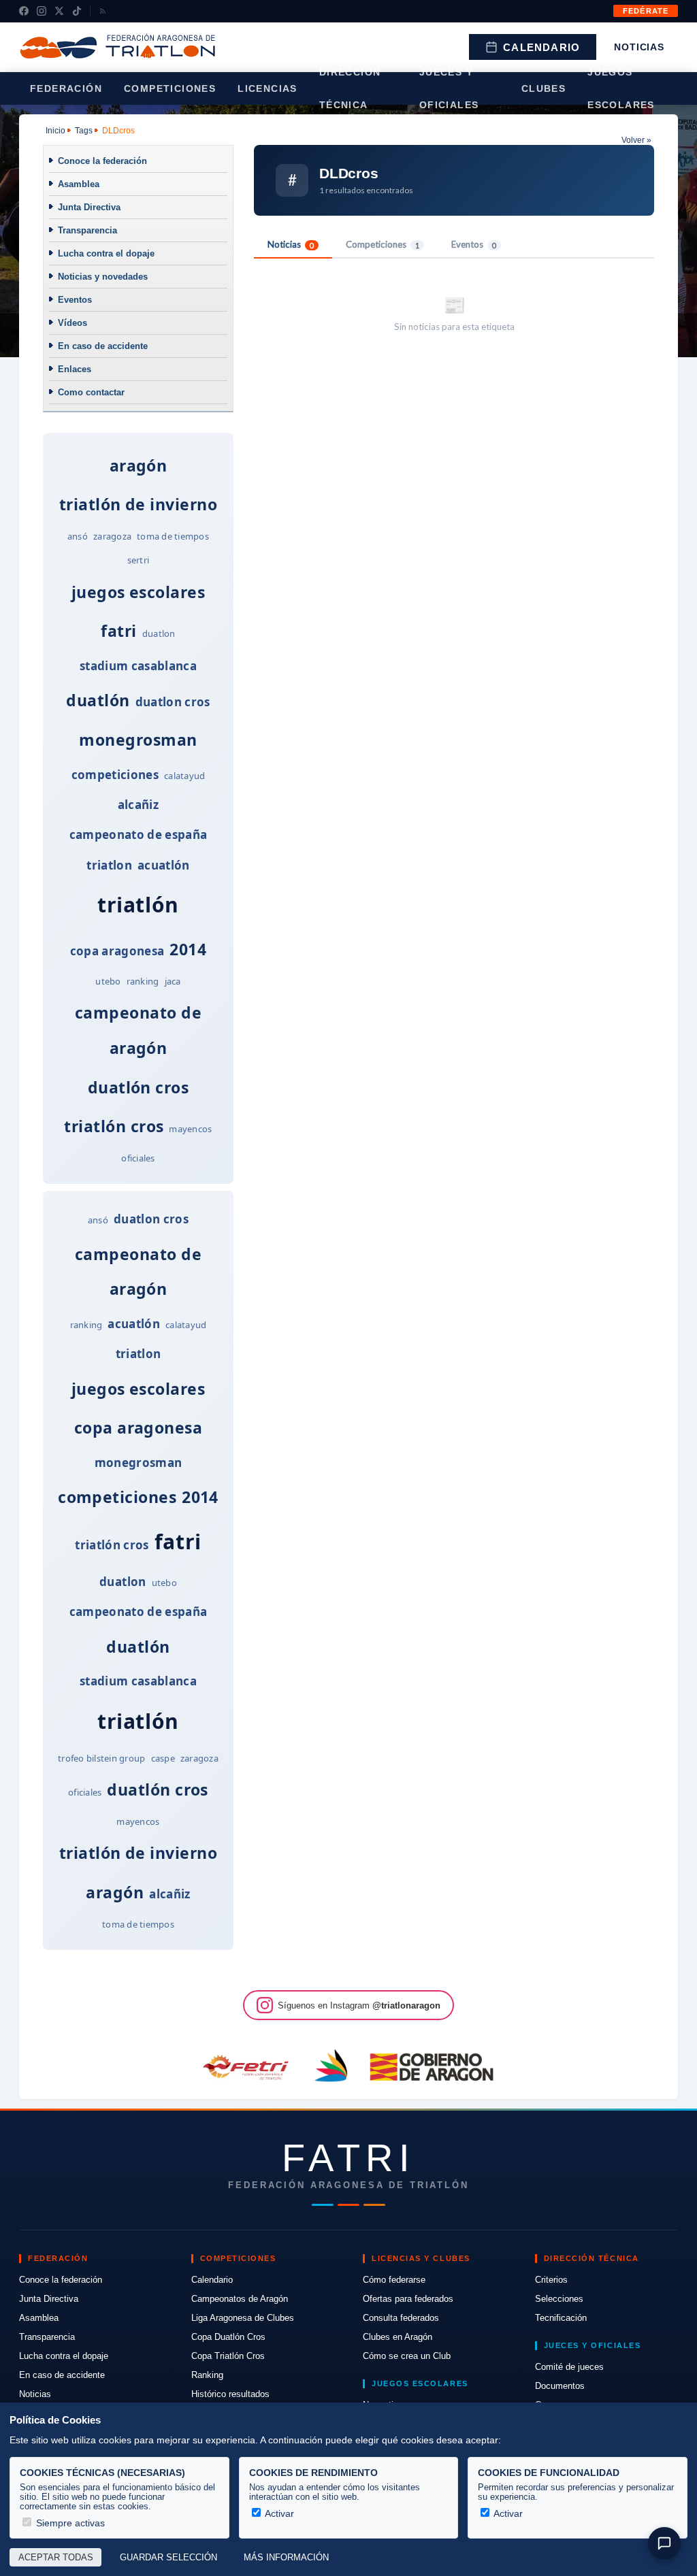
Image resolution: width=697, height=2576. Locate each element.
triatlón (138, 905)
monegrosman (138, 740)
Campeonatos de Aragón (240, 2299)
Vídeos (72, 323)
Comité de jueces (569, 2367)
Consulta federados (401, 2318)
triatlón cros (114, 1126)
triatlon (109, 865)
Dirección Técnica (350, 88)
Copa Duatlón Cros (228, 2337)
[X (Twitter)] (59, 11)
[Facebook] (24, 11)
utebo (108, 981)
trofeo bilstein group (101, 1758)
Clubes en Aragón (398, 2337)
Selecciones (559, 2299)
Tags (84, 131)
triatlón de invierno (138, 504)
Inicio (55, 131)
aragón (139, 465)
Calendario (541, 47)
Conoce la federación (102, 161)
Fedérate (646, 11)
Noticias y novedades (103, 277)
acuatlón (164, 865)
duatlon (159, 633)
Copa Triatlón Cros (228, 2356)
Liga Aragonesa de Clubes (243, 2318)
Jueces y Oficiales (449, 88)
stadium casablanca (138, 666)
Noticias (639, 47)
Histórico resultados (230, 2394)
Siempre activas (69, 2523)
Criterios (551, 2280)
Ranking (207, 2375)
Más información (286, 2558)
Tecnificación (561, 2318)
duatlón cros (139, 1087)
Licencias (268, 88)
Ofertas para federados (408, 2299)
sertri (139, 560)
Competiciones (170, 88)
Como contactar (91, 392)
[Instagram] (42, 11)
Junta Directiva (89, 207)
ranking (143, 981)
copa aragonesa (117, 951)
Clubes (544, 88)
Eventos (75, 300)
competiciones (115, 775)
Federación (66, 88)
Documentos (560, 2386)
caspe (163, 1758)
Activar (278, 2513)
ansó (78, 536)
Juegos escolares (621, 88)
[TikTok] (77, 11)
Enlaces (75, 369)
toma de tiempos (173, 536)
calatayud (184, 776)
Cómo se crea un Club (407, 2356)
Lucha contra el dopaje (106, 253)
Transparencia (87, 230)
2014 (188, 949)
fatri (118, 631)
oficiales (138, 1158)
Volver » (636, 140)
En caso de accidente (103, 346)
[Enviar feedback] (664, 2543)
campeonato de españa (139, 835)
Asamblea (79, 184)
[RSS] (103, 11)
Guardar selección (168, 2558)
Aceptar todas (56, 2558)
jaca (173, 981)
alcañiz (138, 805)
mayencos (190, 1129)
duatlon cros (173, 702)
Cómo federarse (394, 2280)
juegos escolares (138, 592)
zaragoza (112, 536)
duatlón (98, 700)
